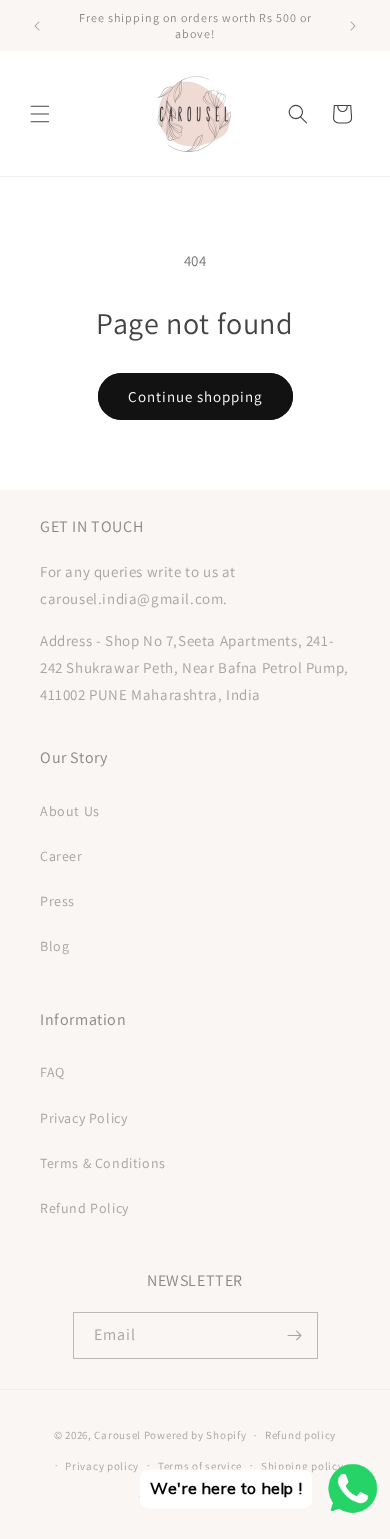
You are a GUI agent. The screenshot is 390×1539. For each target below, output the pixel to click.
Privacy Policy (83, 1118)
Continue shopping (195, 396)
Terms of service (200, 1466)
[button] (40, 114)
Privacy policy (102, 1466)
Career (61, 856)
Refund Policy (84, 1208)
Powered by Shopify (195, 1435)
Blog (54, 946)
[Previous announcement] (37, 26)
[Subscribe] (295, 1335)
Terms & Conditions (103, 1163)
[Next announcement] (353, 26)
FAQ (52, 1072)
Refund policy (300, 1435)
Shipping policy (302, 1466)
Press (57, 901)
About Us (70, 811)
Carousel (117, 1435)
